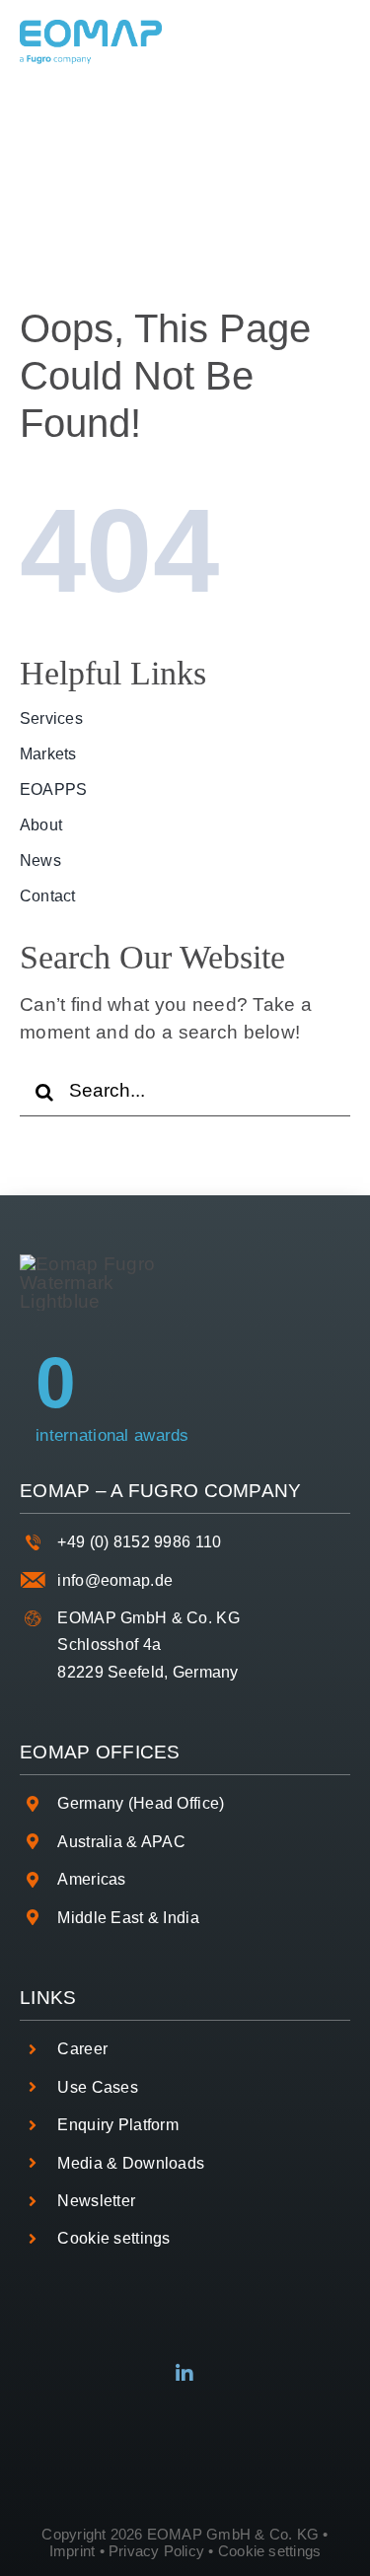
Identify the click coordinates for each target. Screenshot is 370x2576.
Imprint (73, 2551)
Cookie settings (113, 2238)
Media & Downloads (131, 2163)
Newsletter (96, 2201)
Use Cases (98, 2087)
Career (82, 2049)
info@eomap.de (115, 1580)
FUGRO (163, 1491)
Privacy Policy (156, 2551)
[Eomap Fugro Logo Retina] (91, 29)
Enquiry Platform (118, 2125)
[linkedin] (185, 2374)
